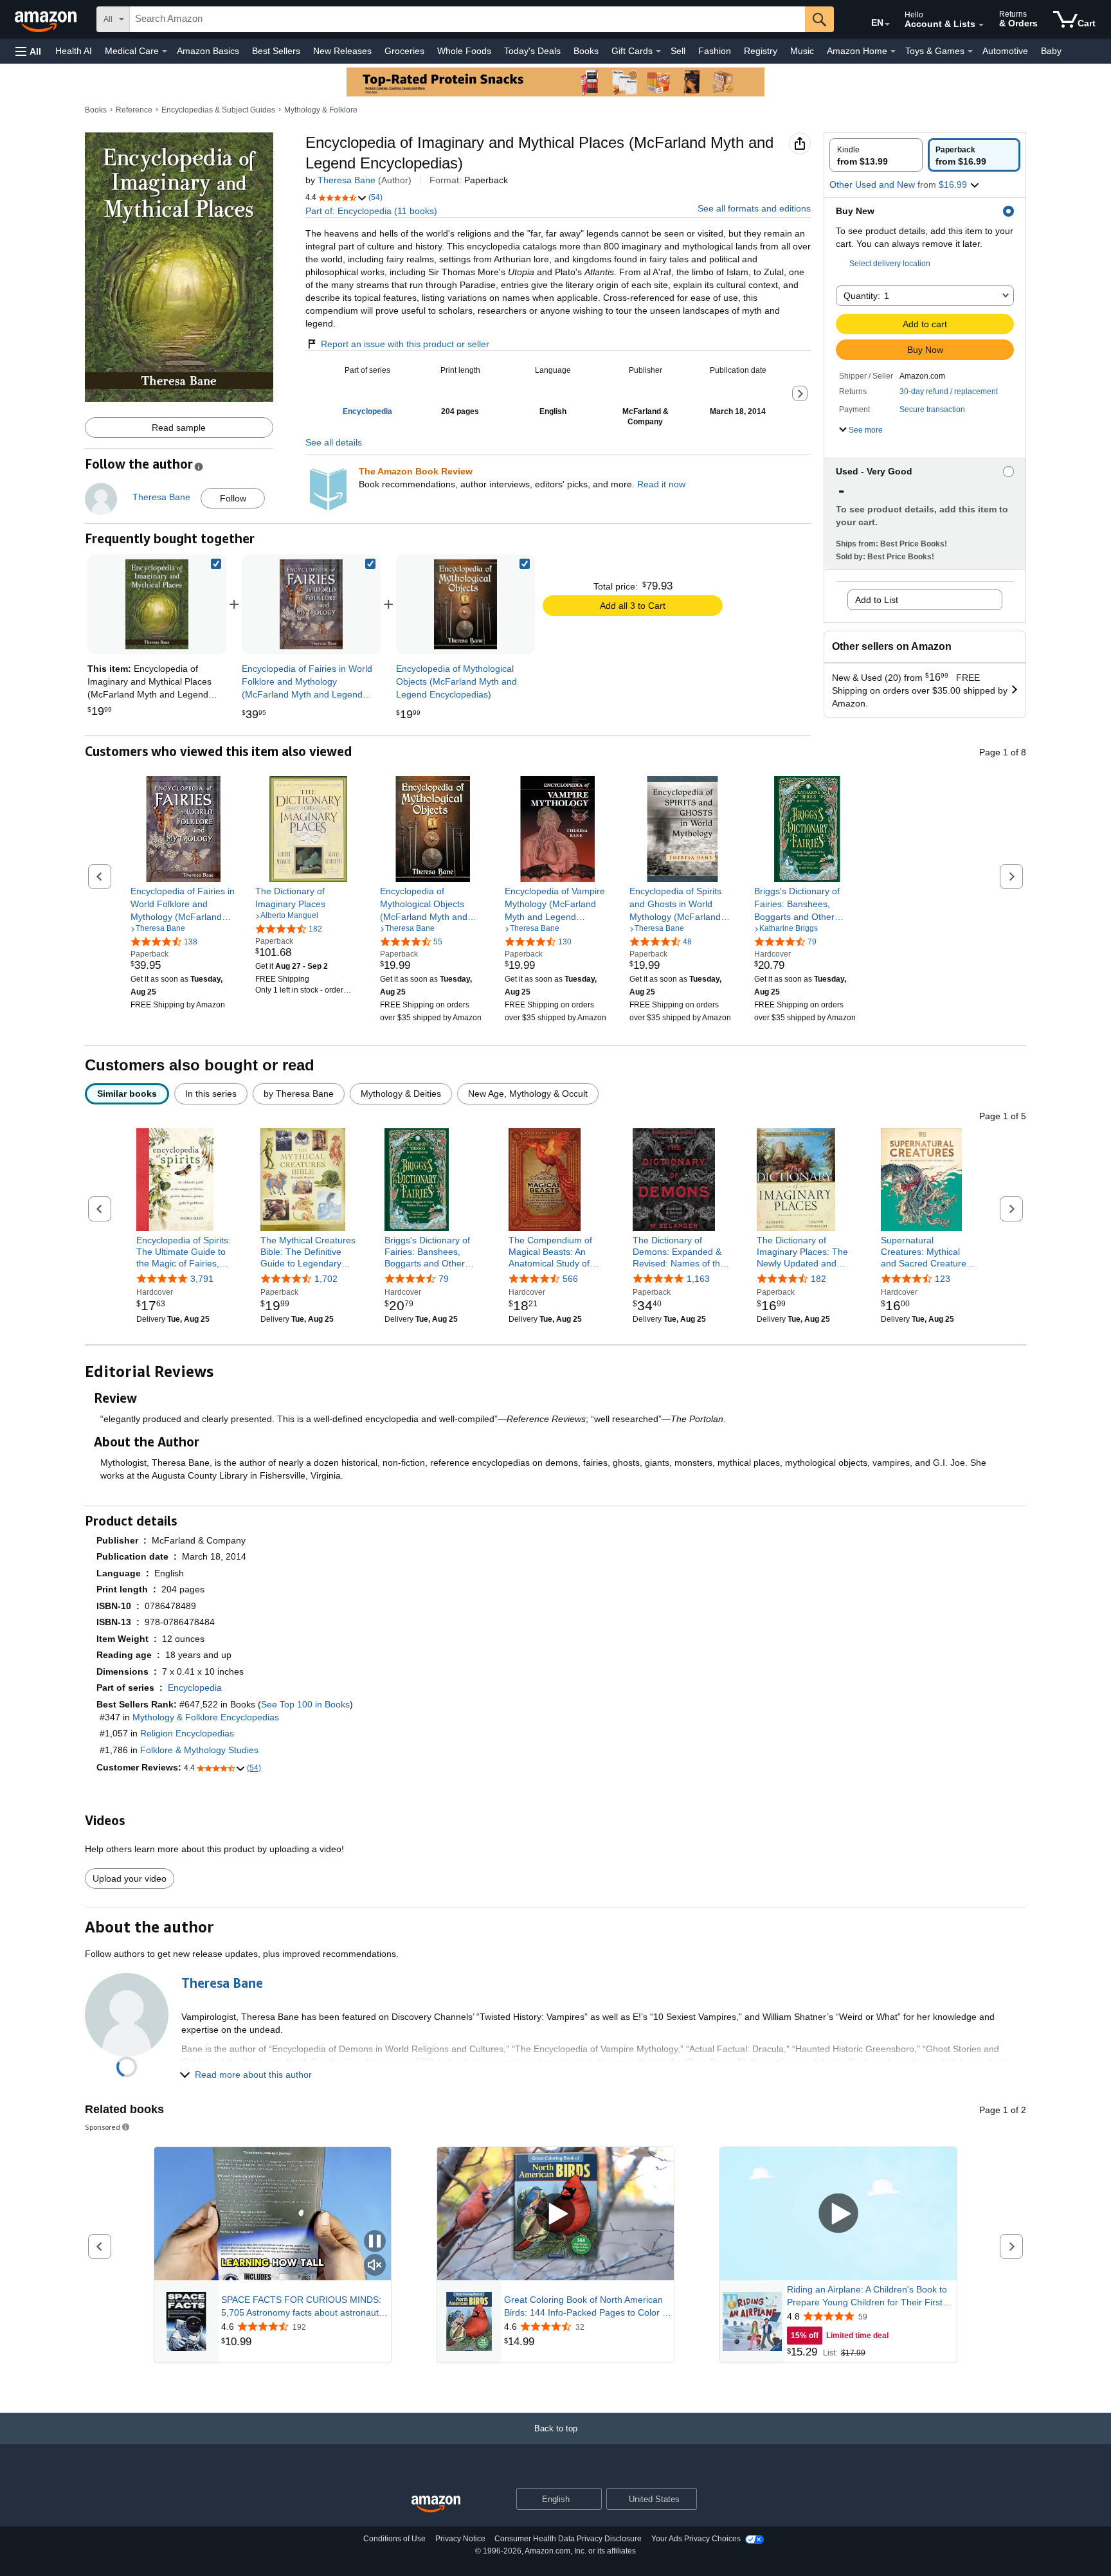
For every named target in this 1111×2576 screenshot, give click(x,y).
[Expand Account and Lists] (981, 25)
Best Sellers (276, 51)
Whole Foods (464, 51)
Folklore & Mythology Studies (199, 1750)
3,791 (202, 1279)
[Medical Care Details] (165, 51)
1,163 (698, 1279)
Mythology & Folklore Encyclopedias (206, 1717)
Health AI (74, 51)
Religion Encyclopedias (187, 1733)
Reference (134, 110)
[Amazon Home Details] (893, 51)
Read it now (661, 484)
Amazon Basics (208, 51)
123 (943, 1279)
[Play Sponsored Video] (555, 2214)
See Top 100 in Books (305, 1704)
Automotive (1005, 51)
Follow (233, 498)
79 (444, 1279)
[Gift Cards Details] (658, 51)
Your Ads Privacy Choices (696, 2539)
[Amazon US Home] (436, 2504)
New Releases (342, 51)
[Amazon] (47, 19)
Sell (678, 51)
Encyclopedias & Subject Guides (218, 110)
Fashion (715, 51)
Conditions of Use (394, 2539)
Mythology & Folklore (321, 110)
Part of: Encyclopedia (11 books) (371, 211)
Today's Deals (532, 51)
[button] (28, 51)
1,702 (326, 1279)
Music (802, 51)
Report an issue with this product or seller (405, 344)
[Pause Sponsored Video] (375, 2242)
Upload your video (130, 1878)
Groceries (404, 51)
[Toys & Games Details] (970, 51)
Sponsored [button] (103, 2127)
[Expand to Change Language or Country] (887, 24)
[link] (311, 604)
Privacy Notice (460, 2539)
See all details (334, 442)
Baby (1051, 51)
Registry (761, 51)
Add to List (877, 600)
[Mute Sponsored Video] (375, 2266)
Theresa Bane (347, 180)
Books (586, 51)
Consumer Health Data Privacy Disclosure (568, 2539)
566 (570, 1279)
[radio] (876, 155)
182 (818, 1279)
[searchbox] (467, 19)
